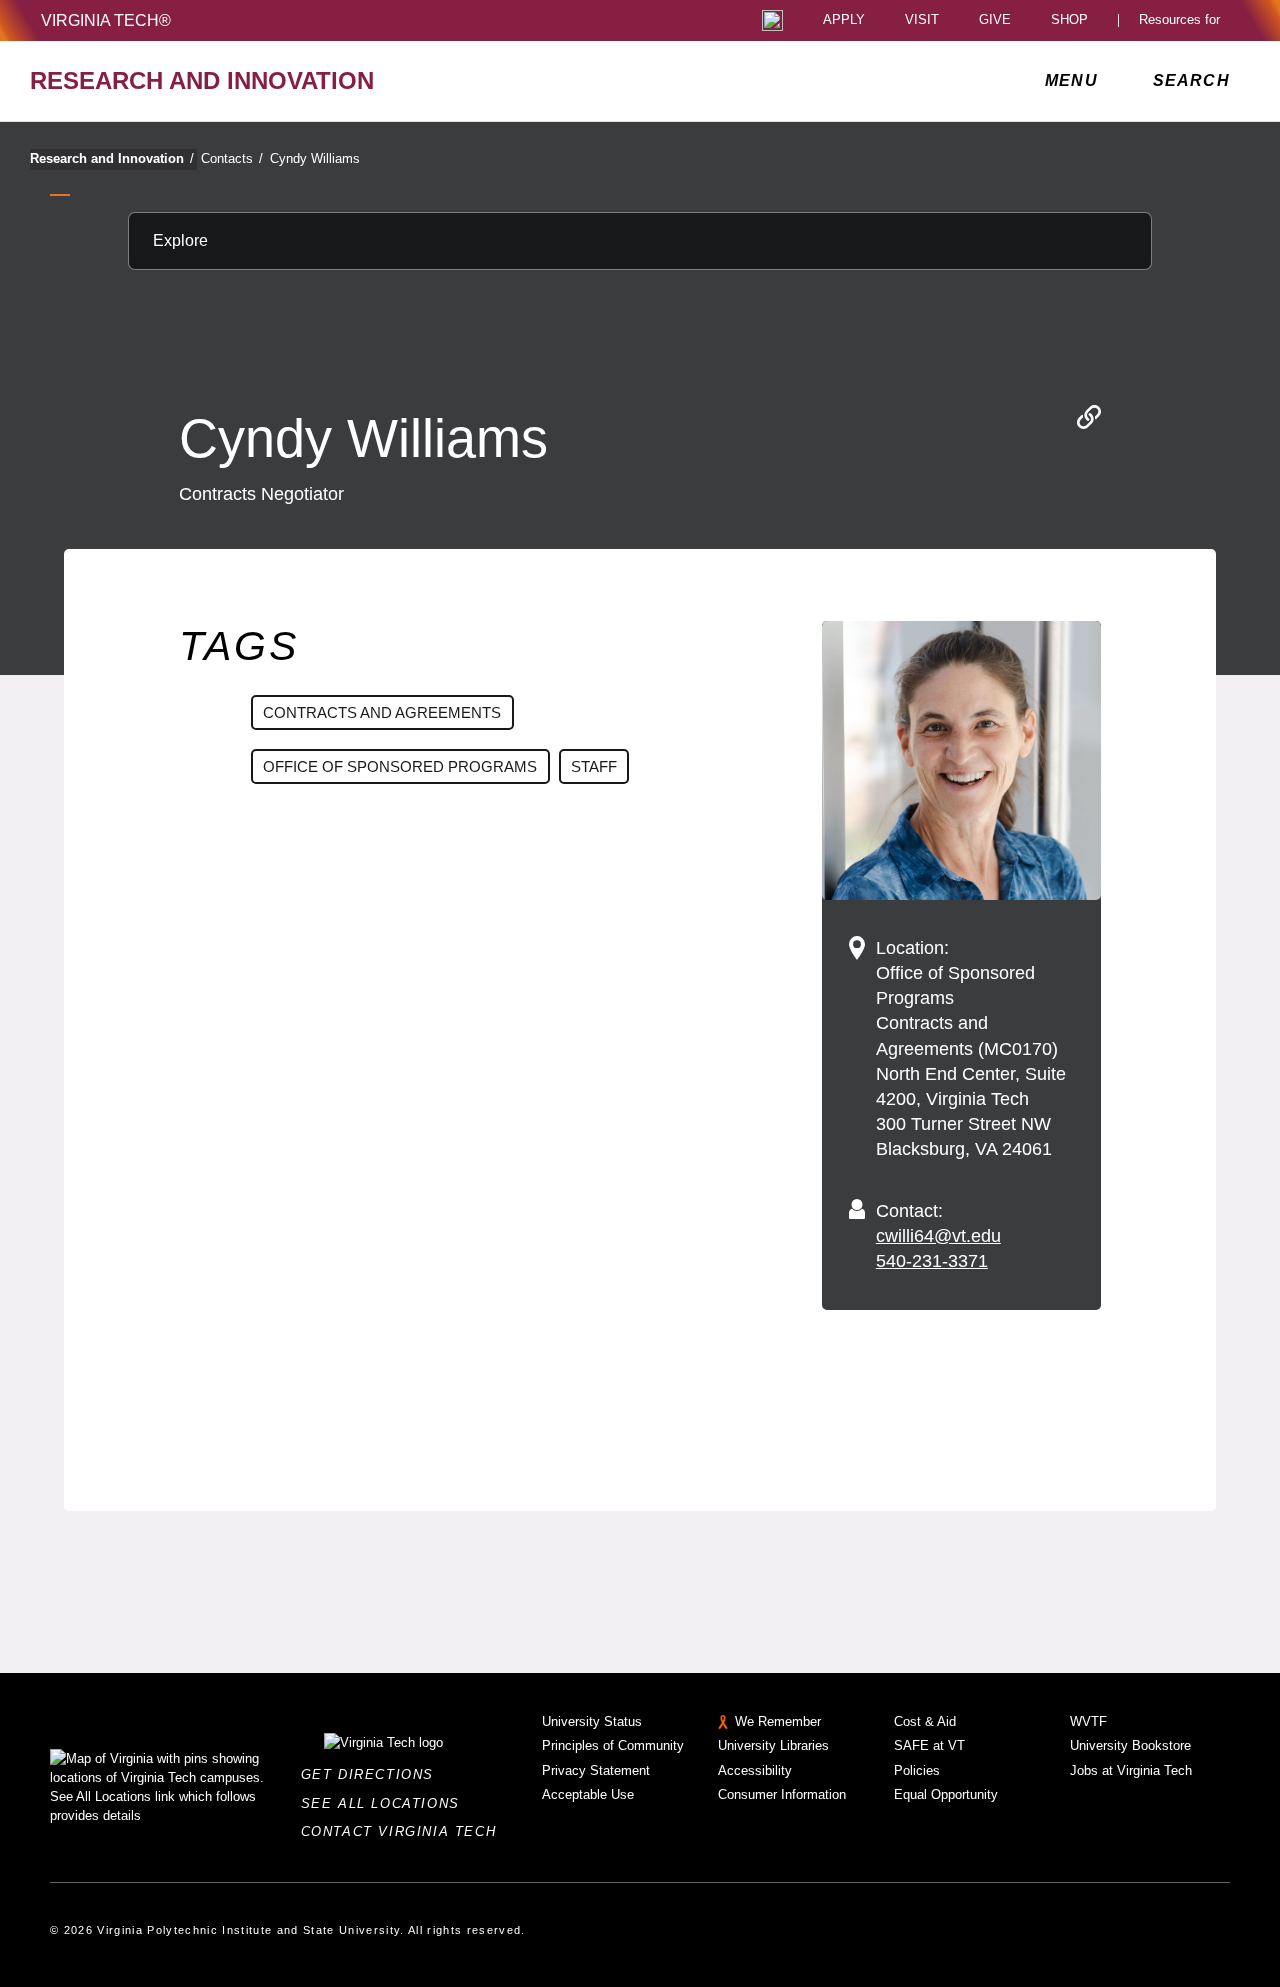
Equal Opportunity (946, 1794)
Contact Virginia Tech (404, 1831)
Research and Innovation (112, 158)
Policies (917, 1770)
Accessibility (755, 1770)
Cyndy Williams (315, 158)
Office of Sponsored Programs (400, 766)
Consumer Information (782, 1794)
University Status (592, 1721)
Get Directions (373, 1774)
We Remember (778, 1721)
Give (995, 20)
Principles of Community (613, 1745)
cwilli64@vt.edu (938, 1236)
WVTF (1088, 1721)
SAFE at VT (929, 1745)
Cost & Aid (925, 1721)
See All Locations (386, 1803)
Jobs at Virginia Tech (1131, 1770)
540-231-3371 (932, 1261)
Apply (844, 20)
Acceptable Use (588, 1794)
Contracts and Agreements (382, 712)
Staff (594, 766)
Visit (922, 20)
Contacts (232, 158)
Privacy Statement (596, 1770)
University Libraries (773, 1745)
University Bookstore (1130, 1745)
